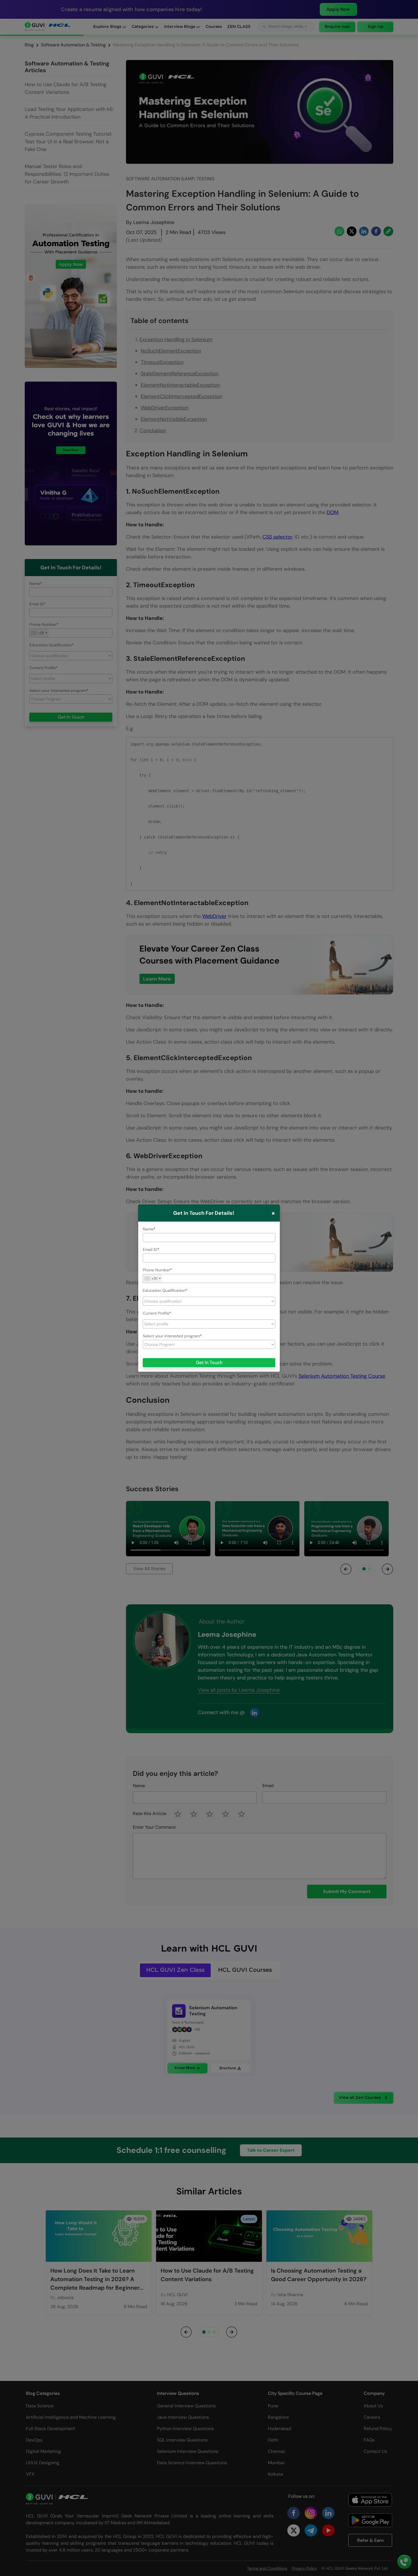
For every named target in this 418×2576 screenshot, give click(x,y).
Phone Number (156, 1270)
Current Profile (156, 1313)
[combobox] (153, 1278)
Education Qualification (164, 1290)
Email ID (150, 1249)
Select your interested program (171, 1336)
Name (148, 1229)
